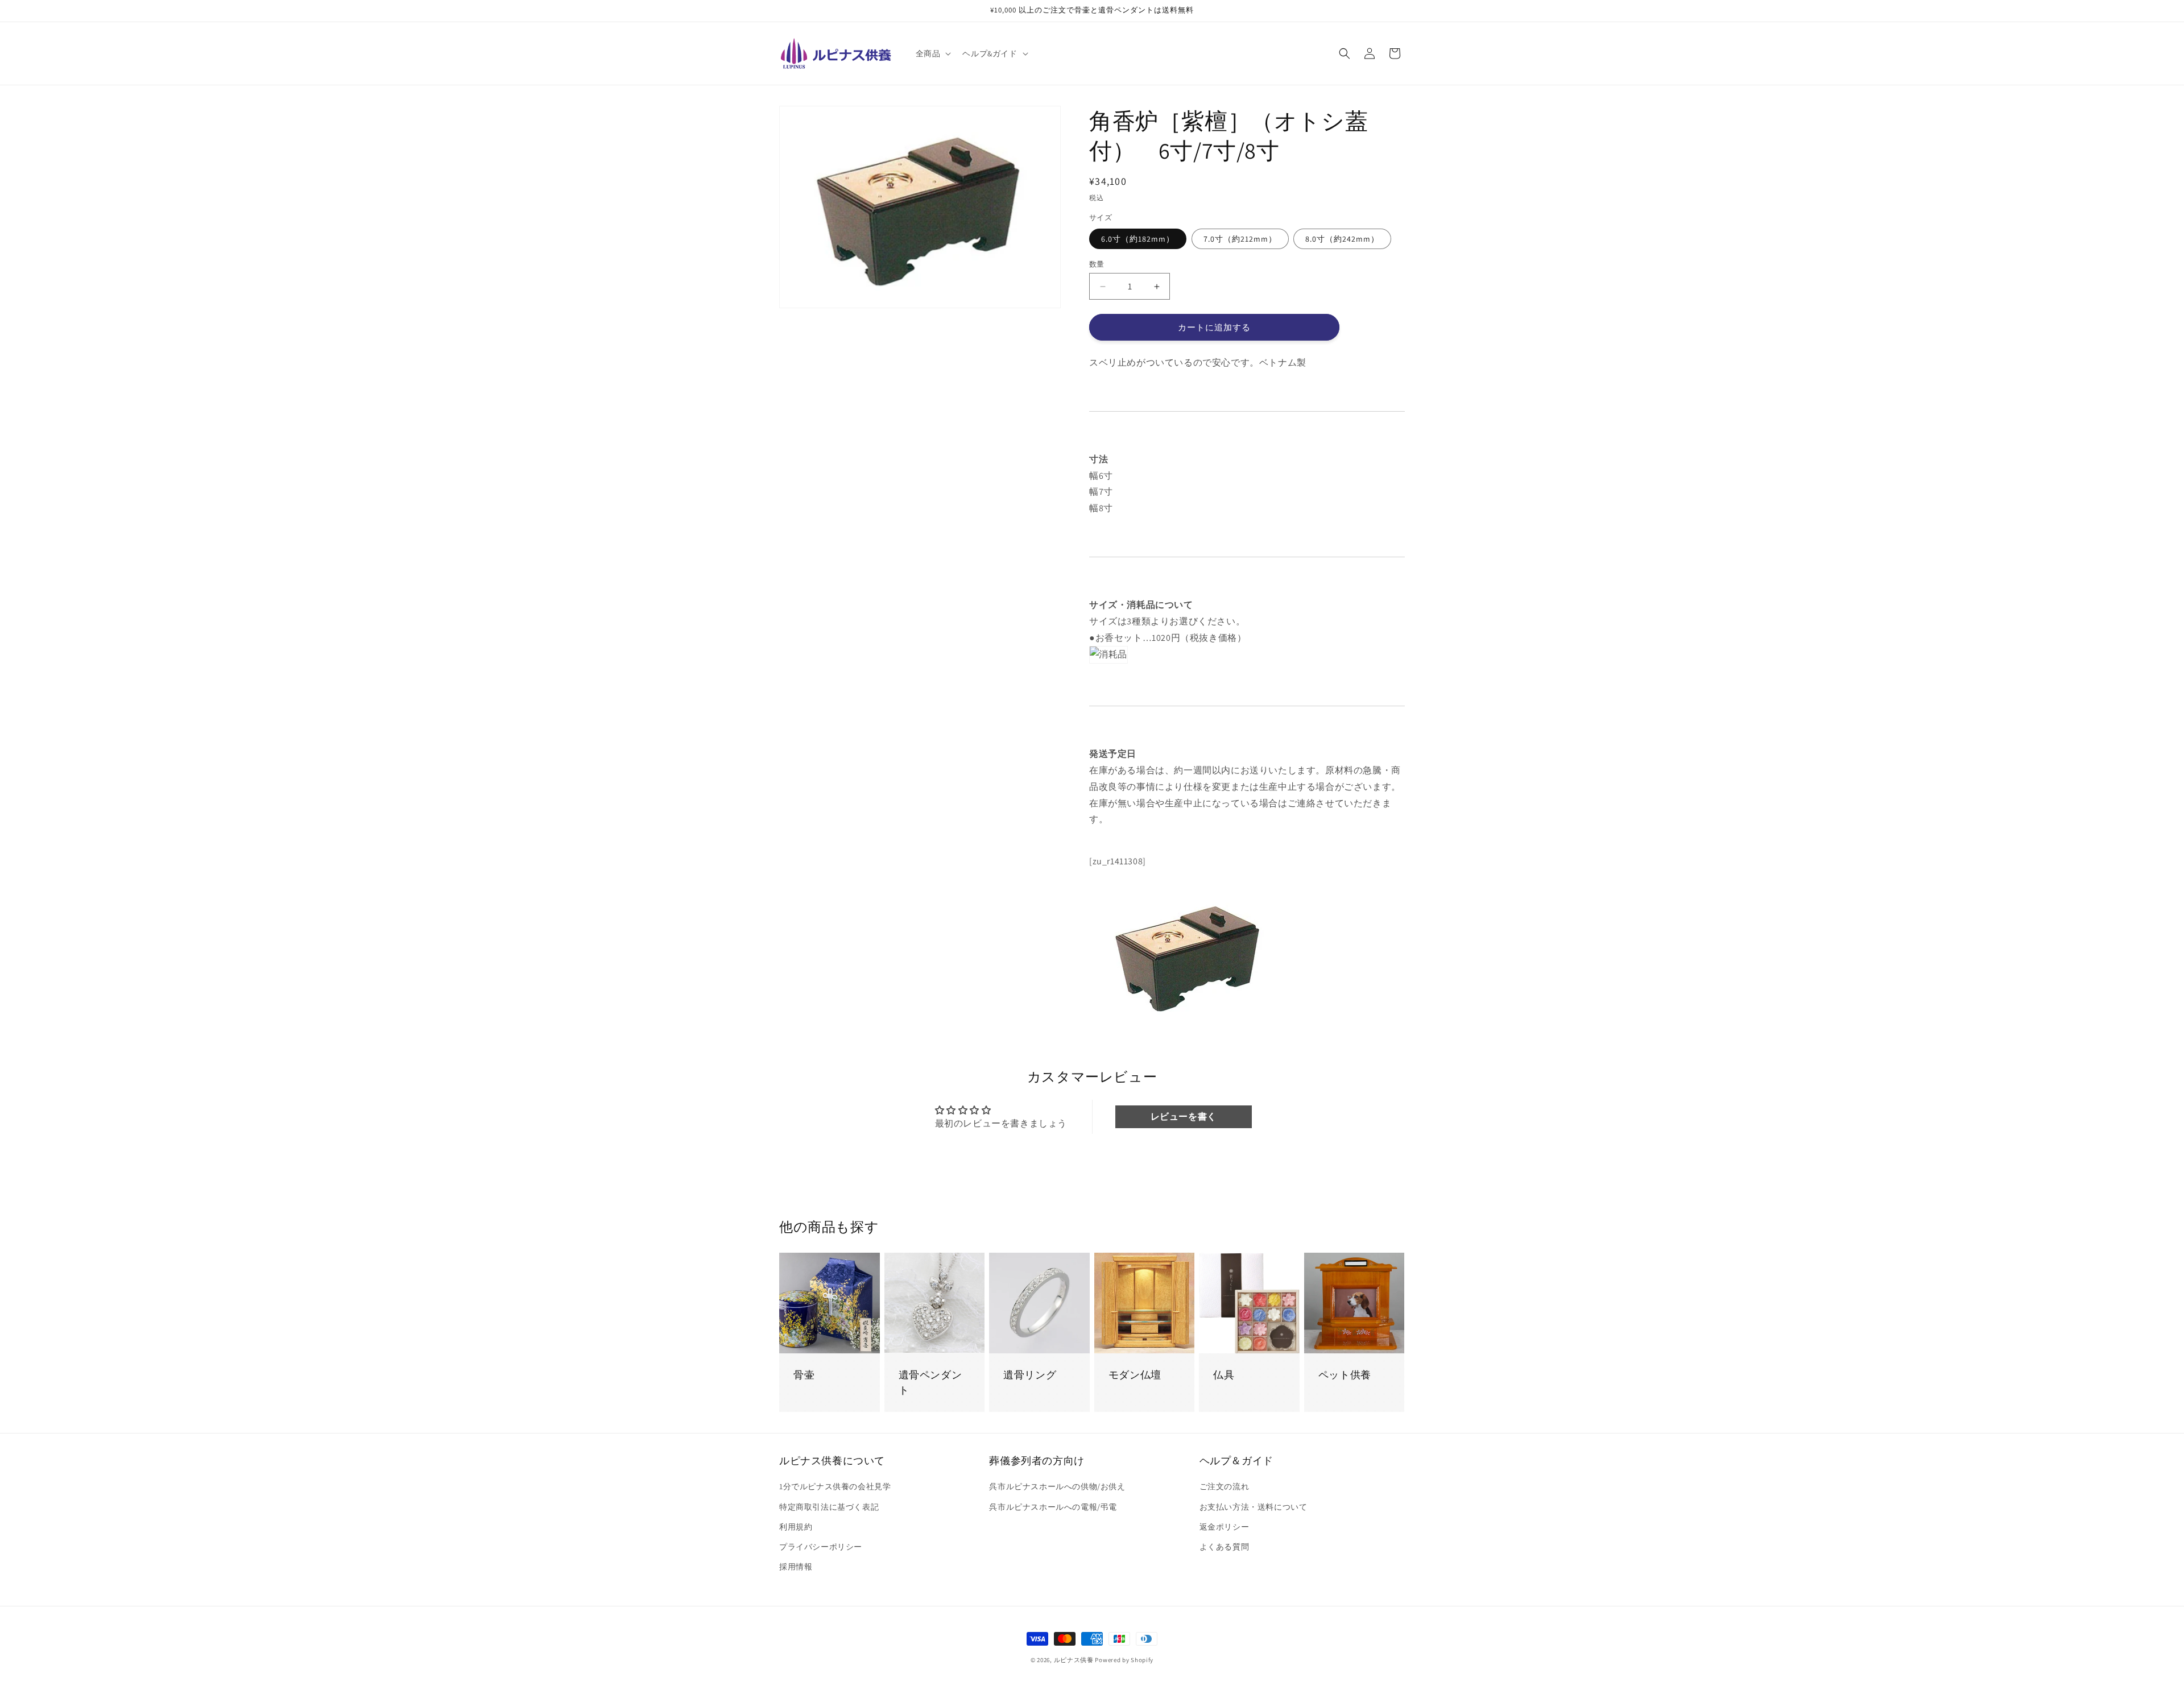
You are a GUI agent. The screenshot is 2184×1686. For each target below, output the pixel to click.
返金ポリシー (1225, 1527)
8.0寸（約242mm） (1342, 239)
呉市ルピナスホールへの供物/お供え (1057, 1487)
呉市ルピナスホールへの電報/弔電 (1053, 1507)
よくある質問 (1225, 1547)
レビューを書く (1184, 1117)
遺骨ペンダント (930, 1383)
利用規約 (796, 1527)
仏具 (1224, 1375)
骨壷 (804, 1375)
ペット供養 (1345, 1375)
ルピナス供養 (1074, 1660)
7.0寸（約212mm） (1240, 239)
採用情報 (796, 1567)
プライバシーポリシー (821, 1547)
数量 (1097, 264)
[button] (932, 53)
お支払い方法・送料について (1254, 1507)
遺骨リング (1030, 1375)
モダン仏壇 (1135, 1375)
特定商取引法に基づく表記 (829, 1507)
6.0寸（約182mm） (1138, 239)
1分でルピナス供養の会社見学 (835, 1487)
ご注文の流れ (1225, 1487)
